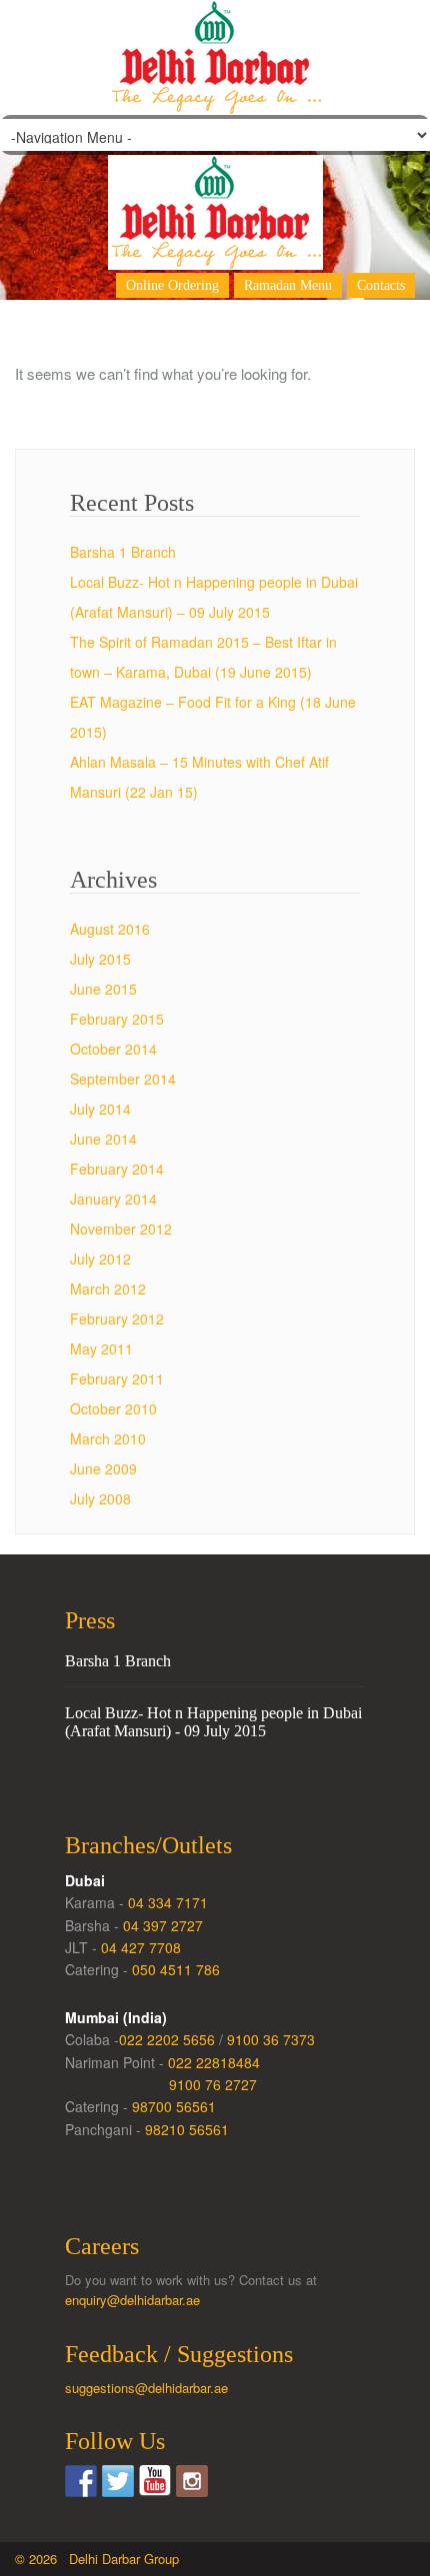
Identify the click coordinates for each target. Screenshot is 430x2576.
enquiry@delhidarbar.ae (132, 2300)
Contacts (381, 285)
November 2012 (121, 1229)
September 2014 (123, 1079)
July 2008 (100, 1498)
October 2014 (113, 1049)
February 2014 (117, 1169)
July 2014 (100, 1109)
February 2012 (117, 1318)
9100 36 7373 (271, 2039)
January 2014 (113, 1199)
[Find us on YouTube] (155, 2481)
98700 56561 (174, 2106)
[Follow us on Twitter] (118, 2481)
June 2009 (103, 1468)
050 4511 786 (176, 1969)
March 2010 (108, 1438)
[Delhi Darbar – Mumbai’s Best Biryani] (215, 192)
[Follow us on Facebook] (81, 2481)
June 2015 (103, 989)
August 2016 (110, 929)
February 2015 (117, 1019)
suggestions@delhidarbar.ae (146, 2388)
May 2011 (101, 1348)
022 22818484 (214, 2062)
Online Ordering (172, 285)
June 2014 (103, 1139)
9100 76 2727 (213, 2084)
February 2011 (117, 1378)
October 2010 (113, 1408)
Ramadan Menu (288, 285)
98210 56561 (187, 2129)
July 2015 (100, 959)
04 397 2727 (163, 1925)
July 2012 (100, 1259)
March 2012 (108, 1288)
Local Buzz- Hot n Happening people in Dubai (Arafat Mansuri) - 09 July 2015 (213, 1722)
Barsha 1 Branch (123, 552)
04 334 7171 (168, 1902)
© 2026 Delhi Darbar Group (97, 2559)
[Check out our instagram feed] (192, 2481)
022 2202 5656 (167, 2039)
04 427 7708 (141, 1947)
